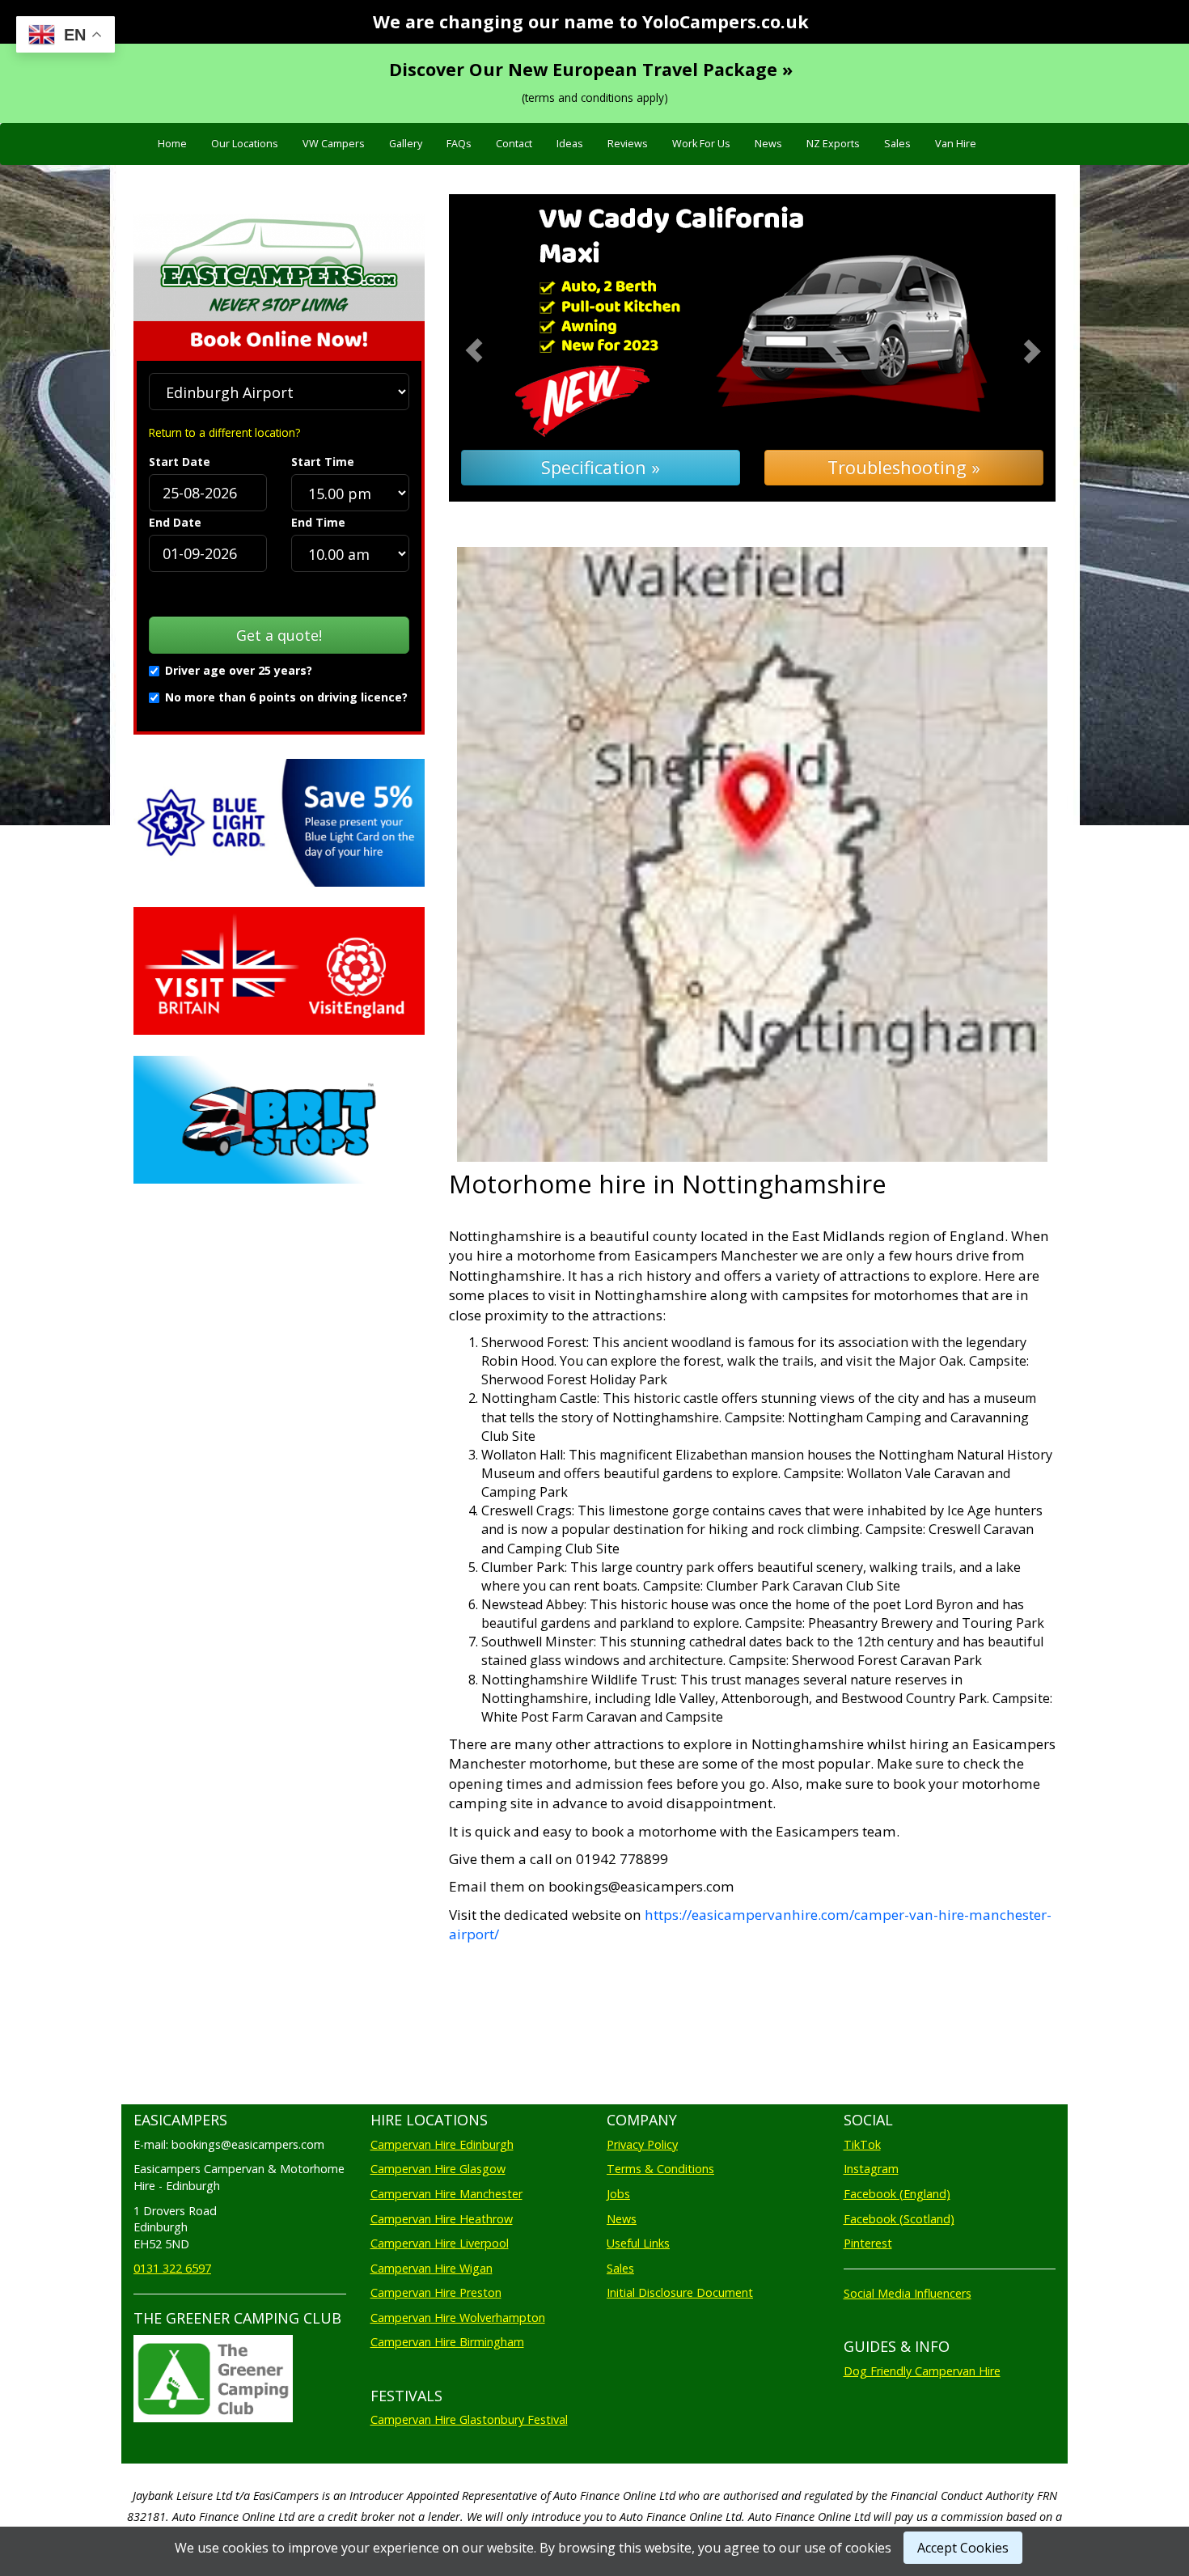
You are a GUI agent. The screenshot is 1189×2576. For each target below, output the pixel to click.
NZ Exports (833, 144)
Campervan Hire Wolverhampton (458, 2318)
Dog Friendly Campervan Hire (922, 2371)
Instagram (871, 2169)
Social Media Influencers (908, 2293)
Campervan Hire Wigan (432, 2268)
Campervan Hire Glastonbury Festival (469, 2419)
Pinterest (868, 2243)
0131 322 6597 (172, 2268)
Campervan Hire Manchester (446, 2194)
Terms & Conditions (660, 2169)
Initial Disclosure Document (680, 2292)
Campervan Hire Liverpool (440, 2243)
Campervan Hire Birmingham (447, 2342)
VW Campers (334, 144)
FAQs (459, 144)
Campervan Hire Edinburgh (442, 2144)
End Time (318, 522)
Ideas (570, 144)
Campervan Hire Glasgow (438, 2169)
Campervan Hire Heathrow (442, 2219)
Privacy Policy (642, 2144)
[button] (495, 348)
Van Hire (956, 144)
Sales (897, 144)
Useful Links (638, 2243)
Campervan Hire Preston (436, 2292)
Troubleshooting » (904, 467)
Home (172, 144)
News (768, 144)
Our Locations (245, 144)
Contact (514, 144)
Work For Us (701, 144)
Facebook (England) (897, 2194)
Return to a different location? (224, 432)
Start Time (323, 462)
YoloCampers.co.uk (726, 21)
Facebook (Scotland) (899, 2219)
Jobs (618, 2194)
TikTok (862, 2144)
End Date (175, 522)
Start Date (180, 462)
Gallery (406, 144)
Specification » (601, 467)
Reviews (628, 144)
